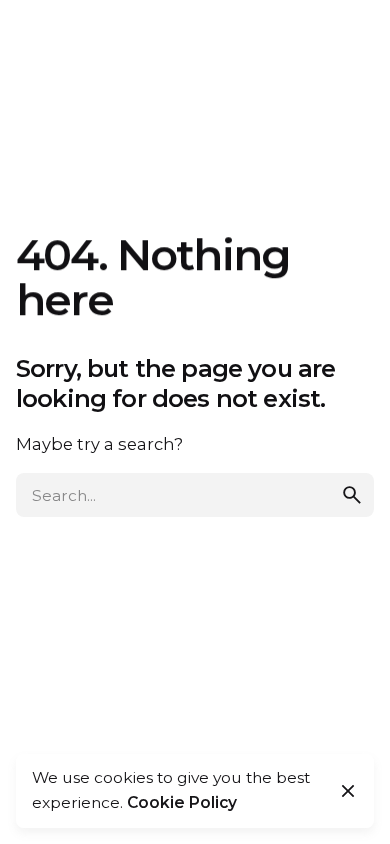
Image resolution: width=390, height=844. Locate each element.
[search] (352, 495)
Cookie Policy (182, 802)
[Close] (348, 791)
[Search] (350, 51)
